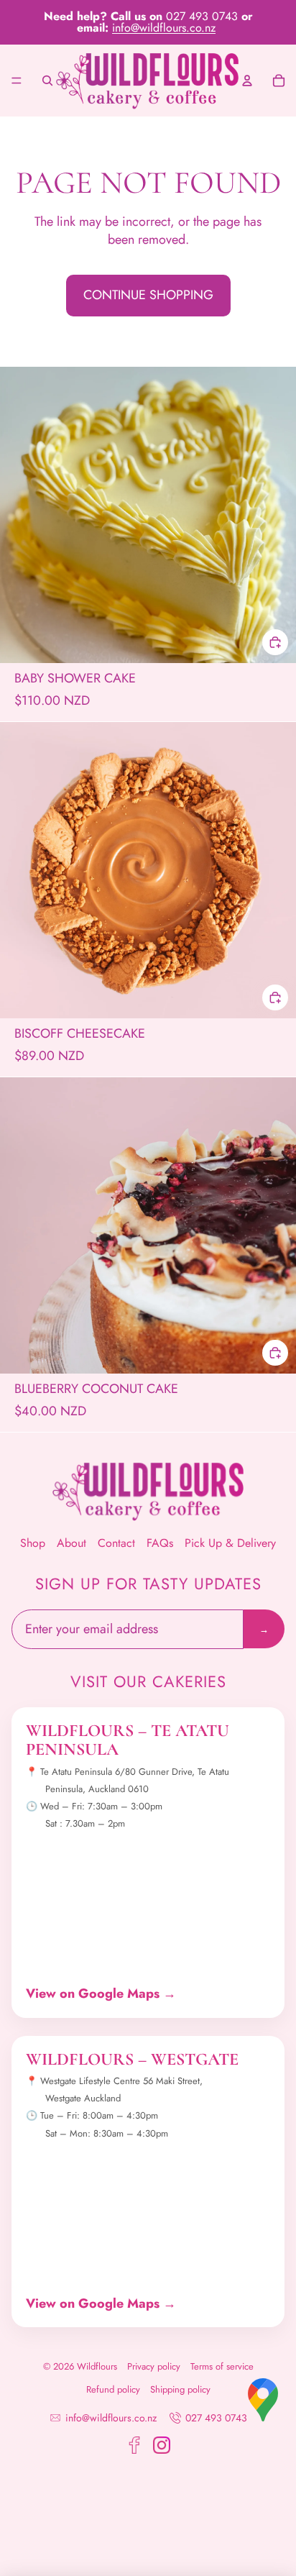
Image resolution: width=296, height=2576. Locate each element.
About (71, 1543)
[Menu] (17, 81)
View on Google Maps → (101, 1994)
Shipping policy (180, 2390)
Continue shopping (148, 295)
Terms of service (222, 2367)
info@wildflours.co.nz (164, 28)
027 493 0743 (216, 2418)
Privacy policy (154, 2367)
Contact (116, 1543)
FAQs (160, 1543)
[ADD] (275, 641)
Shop (33, 1543)
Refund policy (113, 2390)
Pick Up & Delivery (230, 1543)
